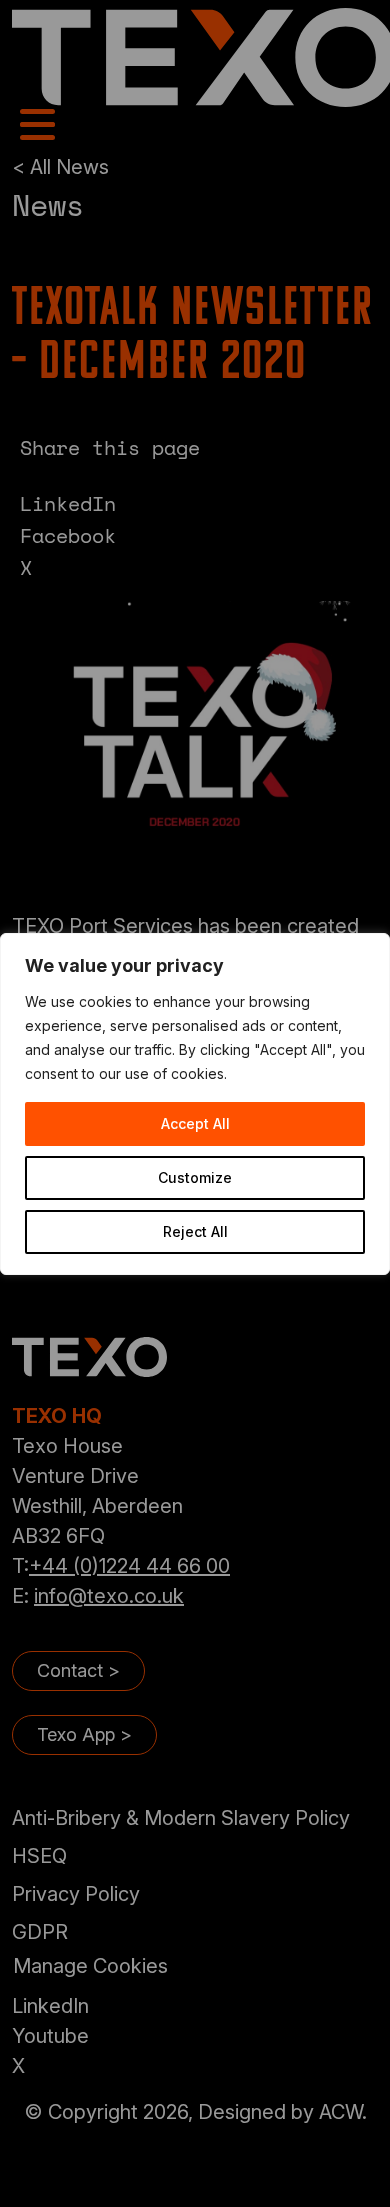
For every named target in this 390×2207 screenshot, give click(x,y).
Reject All (195, 1231)
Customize (195, 1177)
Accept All (195, 1123)
